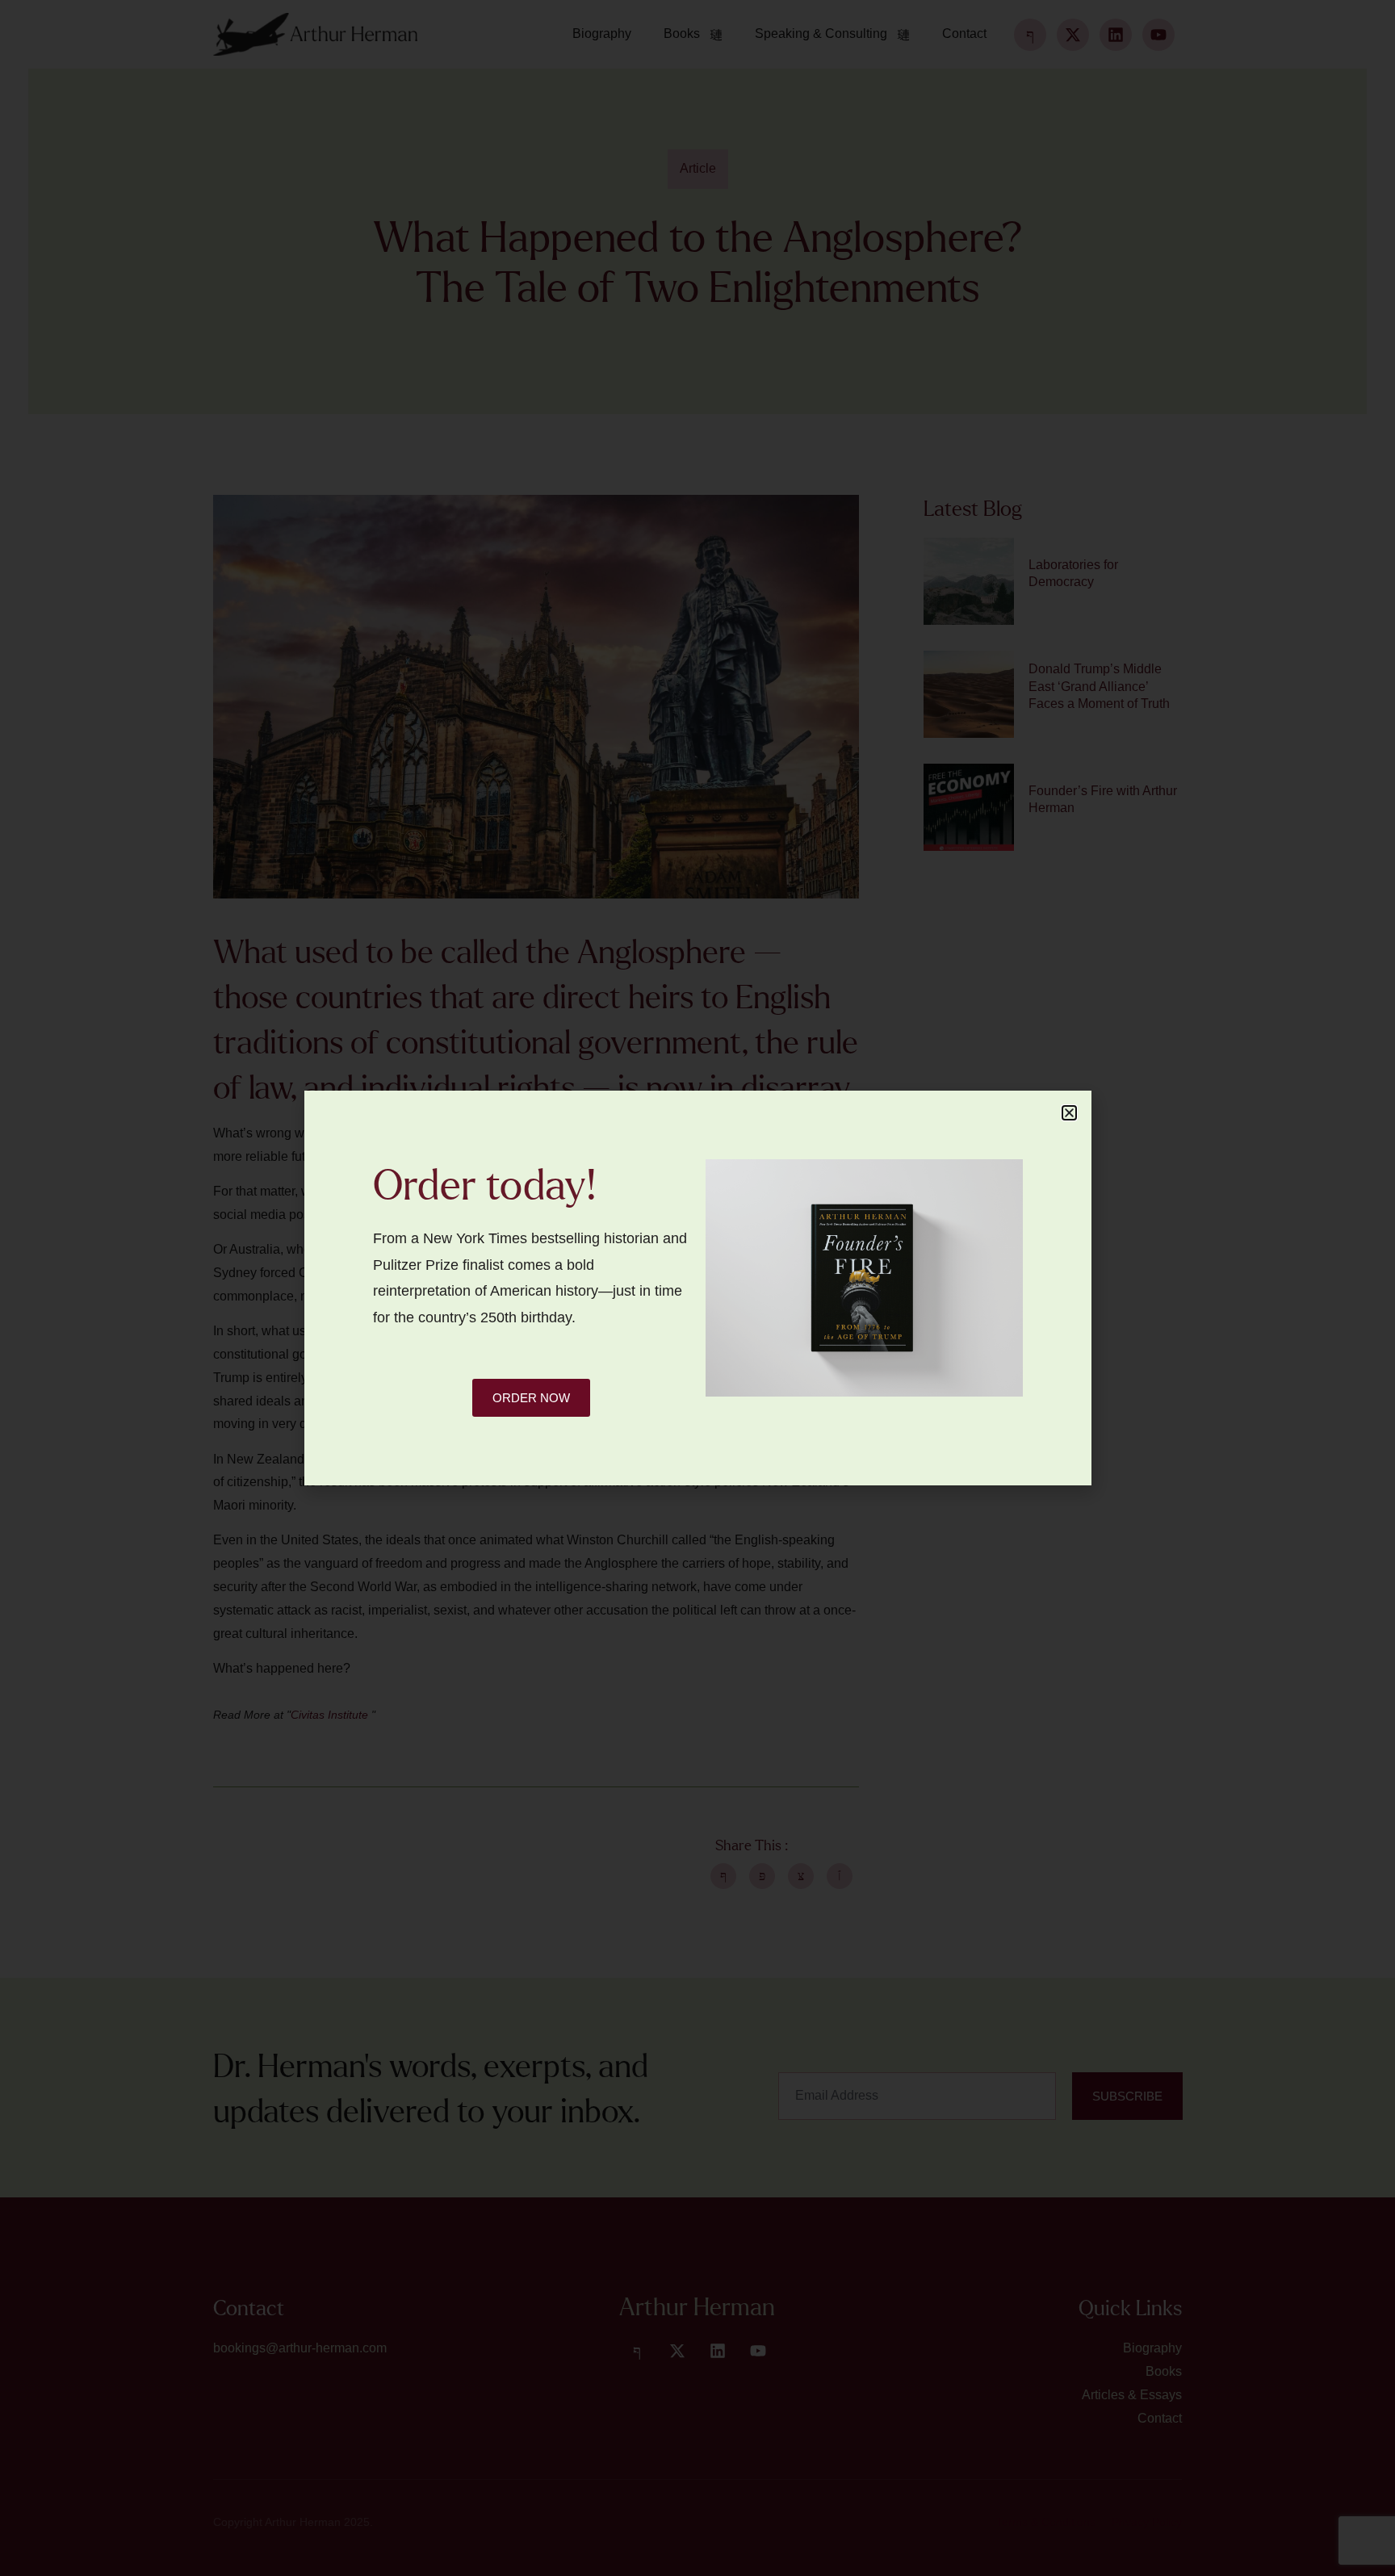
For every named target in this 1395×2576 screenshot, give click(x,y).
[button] (1069, 1113)
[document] (697, 1288)
